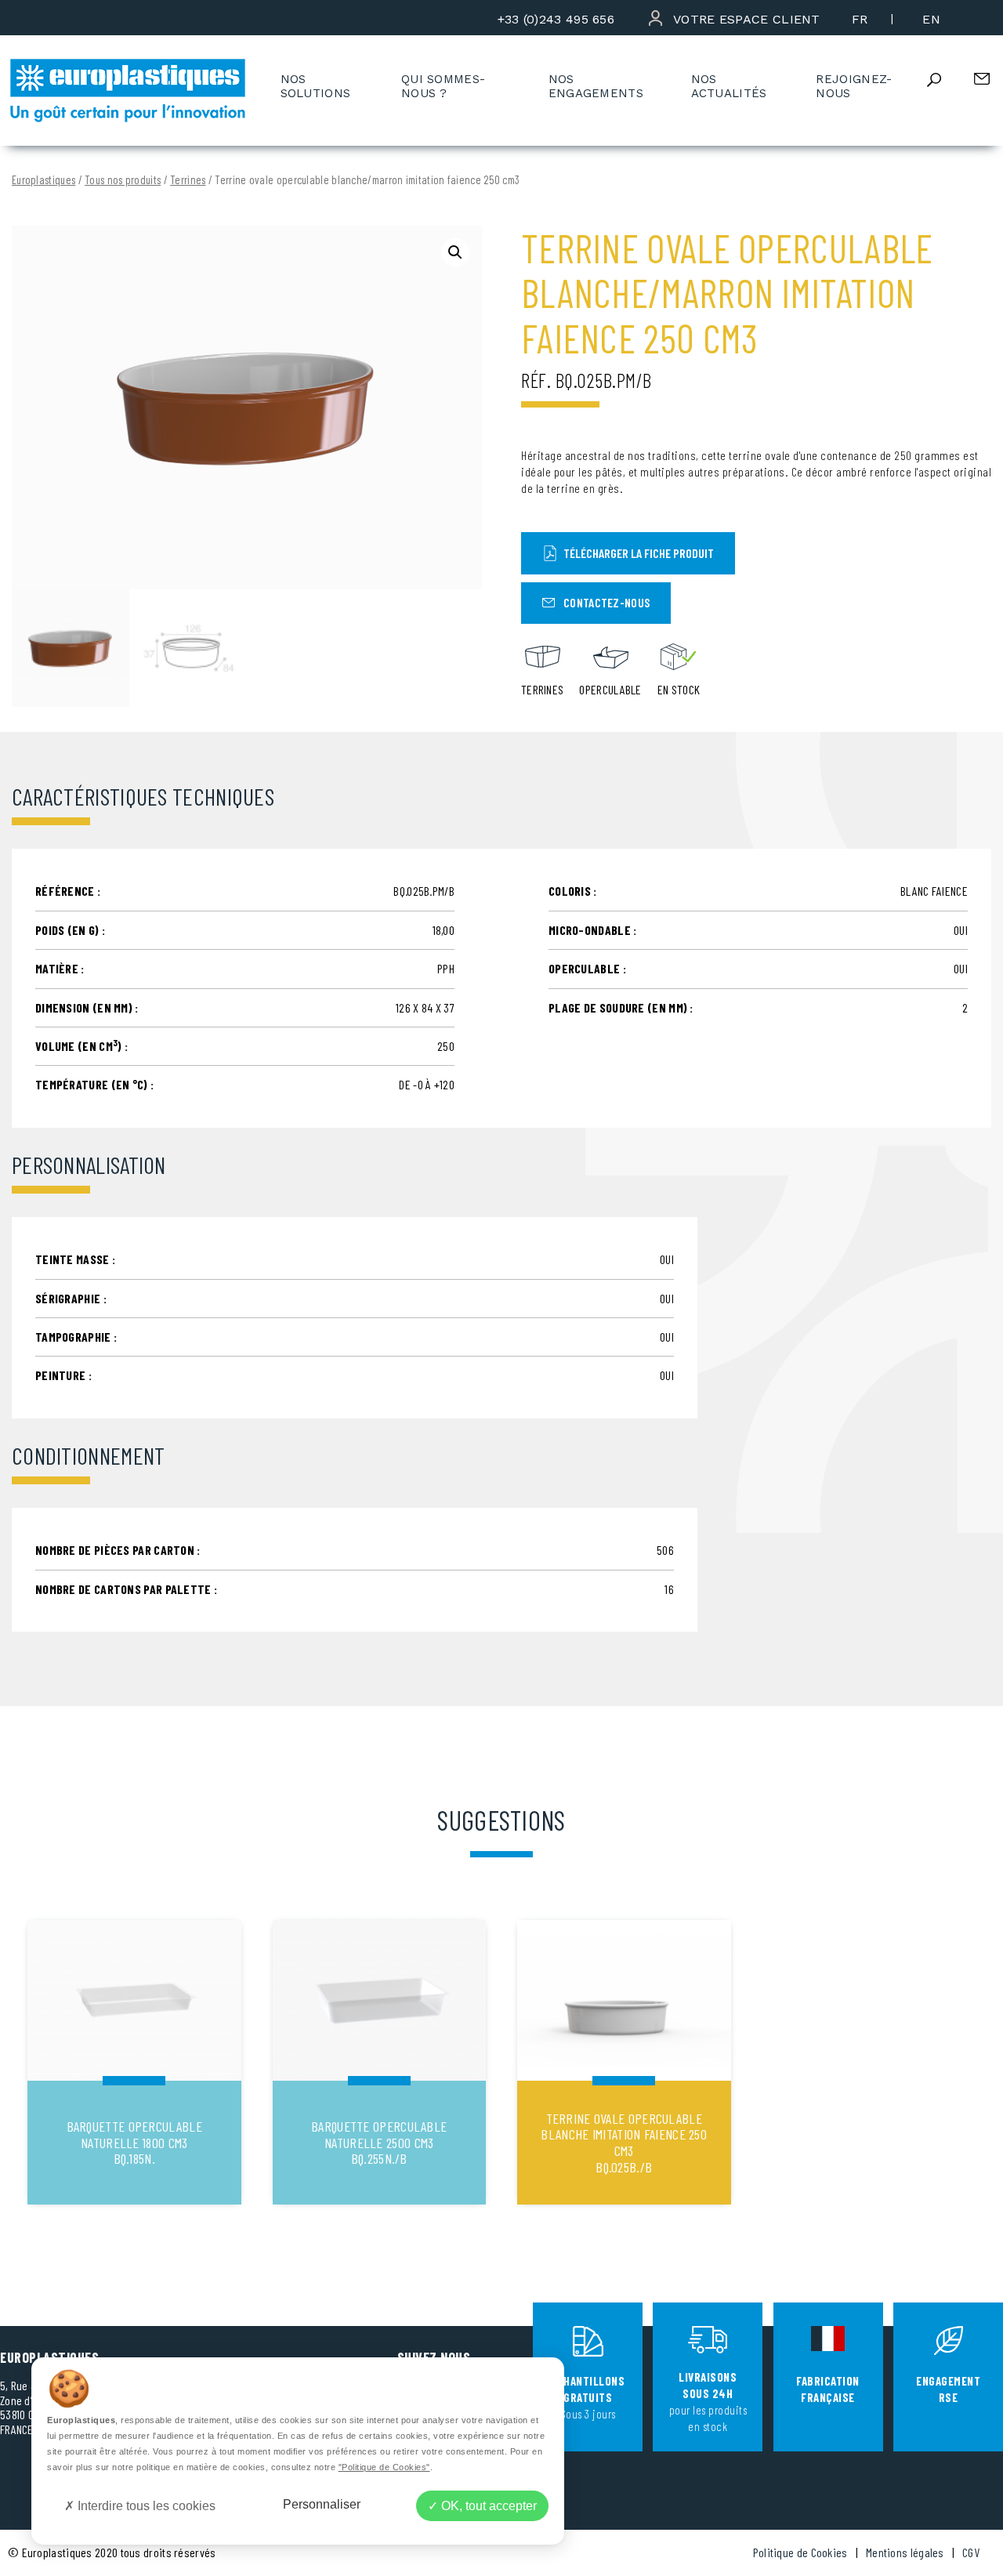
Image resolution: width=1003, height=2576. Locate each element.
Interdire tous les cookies (145, 2506)
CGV (971, 2552)
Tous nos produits (123, 180)
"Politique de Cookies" (384, 2467)
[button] (455, 252)
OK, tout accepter (487, 2506)
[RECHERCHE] (947, 80)
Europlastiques (43, 180)
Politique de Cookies (800, 2552)
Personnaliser (322, 2504)
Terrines (188, 180)
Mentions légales (905, 2552)
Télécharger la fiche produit (639, 553)
